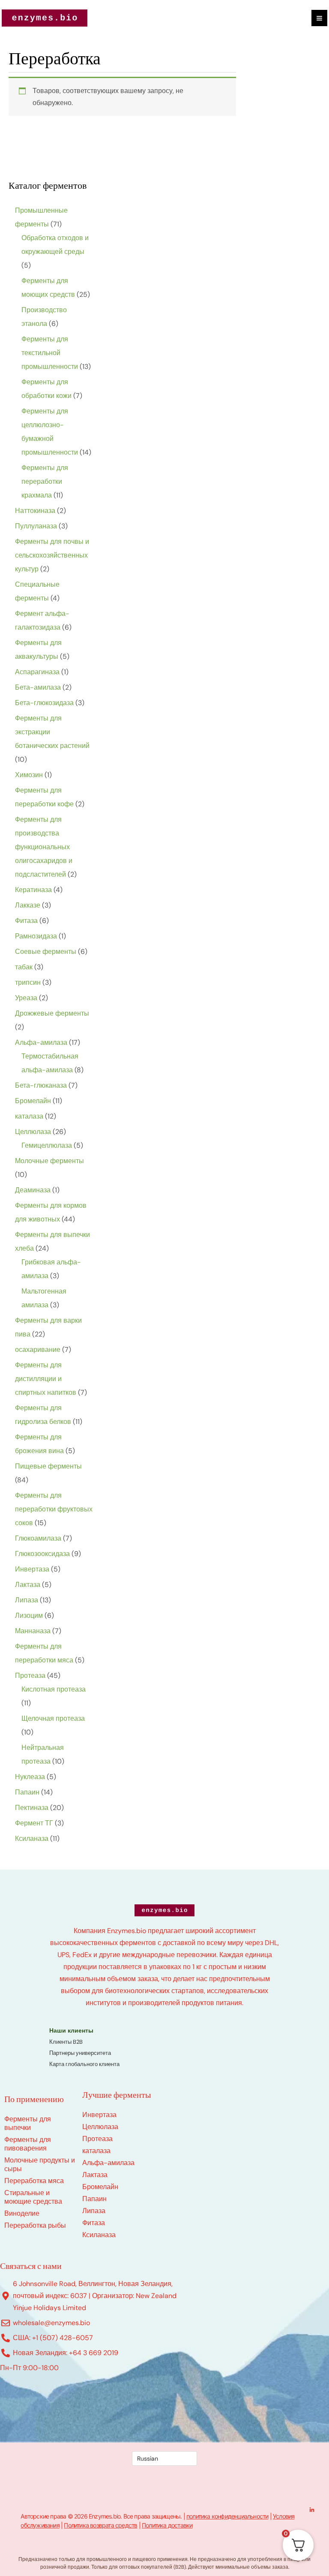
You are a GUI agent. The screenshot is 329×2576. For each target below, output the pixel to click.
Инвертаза (99, 2115)
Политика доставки (167, 2525)
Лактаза (95, 2175)
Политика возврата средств (100, 2525)
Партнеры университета (80, 2053)
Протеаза (97, 2139)
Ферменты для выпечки (28, 2123)
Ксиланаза (99, 2235)
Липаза (94, 2211)
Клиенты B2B (66, 2042)
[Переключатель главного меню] (319, 18)
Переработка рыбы (35, 2225)
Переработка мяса (34, 2181)
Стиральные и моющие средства (33, 2197)
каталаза (96, 2151)
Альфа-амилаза (108, 2163)
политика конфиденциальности (227, 2516)
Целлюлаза (100, 2127)
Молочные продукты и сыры (40, 2164)
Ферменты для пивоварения (28, 2144)
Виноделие (22, 2213)
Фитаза (94, 2223)
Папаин (94, 2199)
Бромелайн (100, 2187)
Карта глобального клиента (84, 2064)
